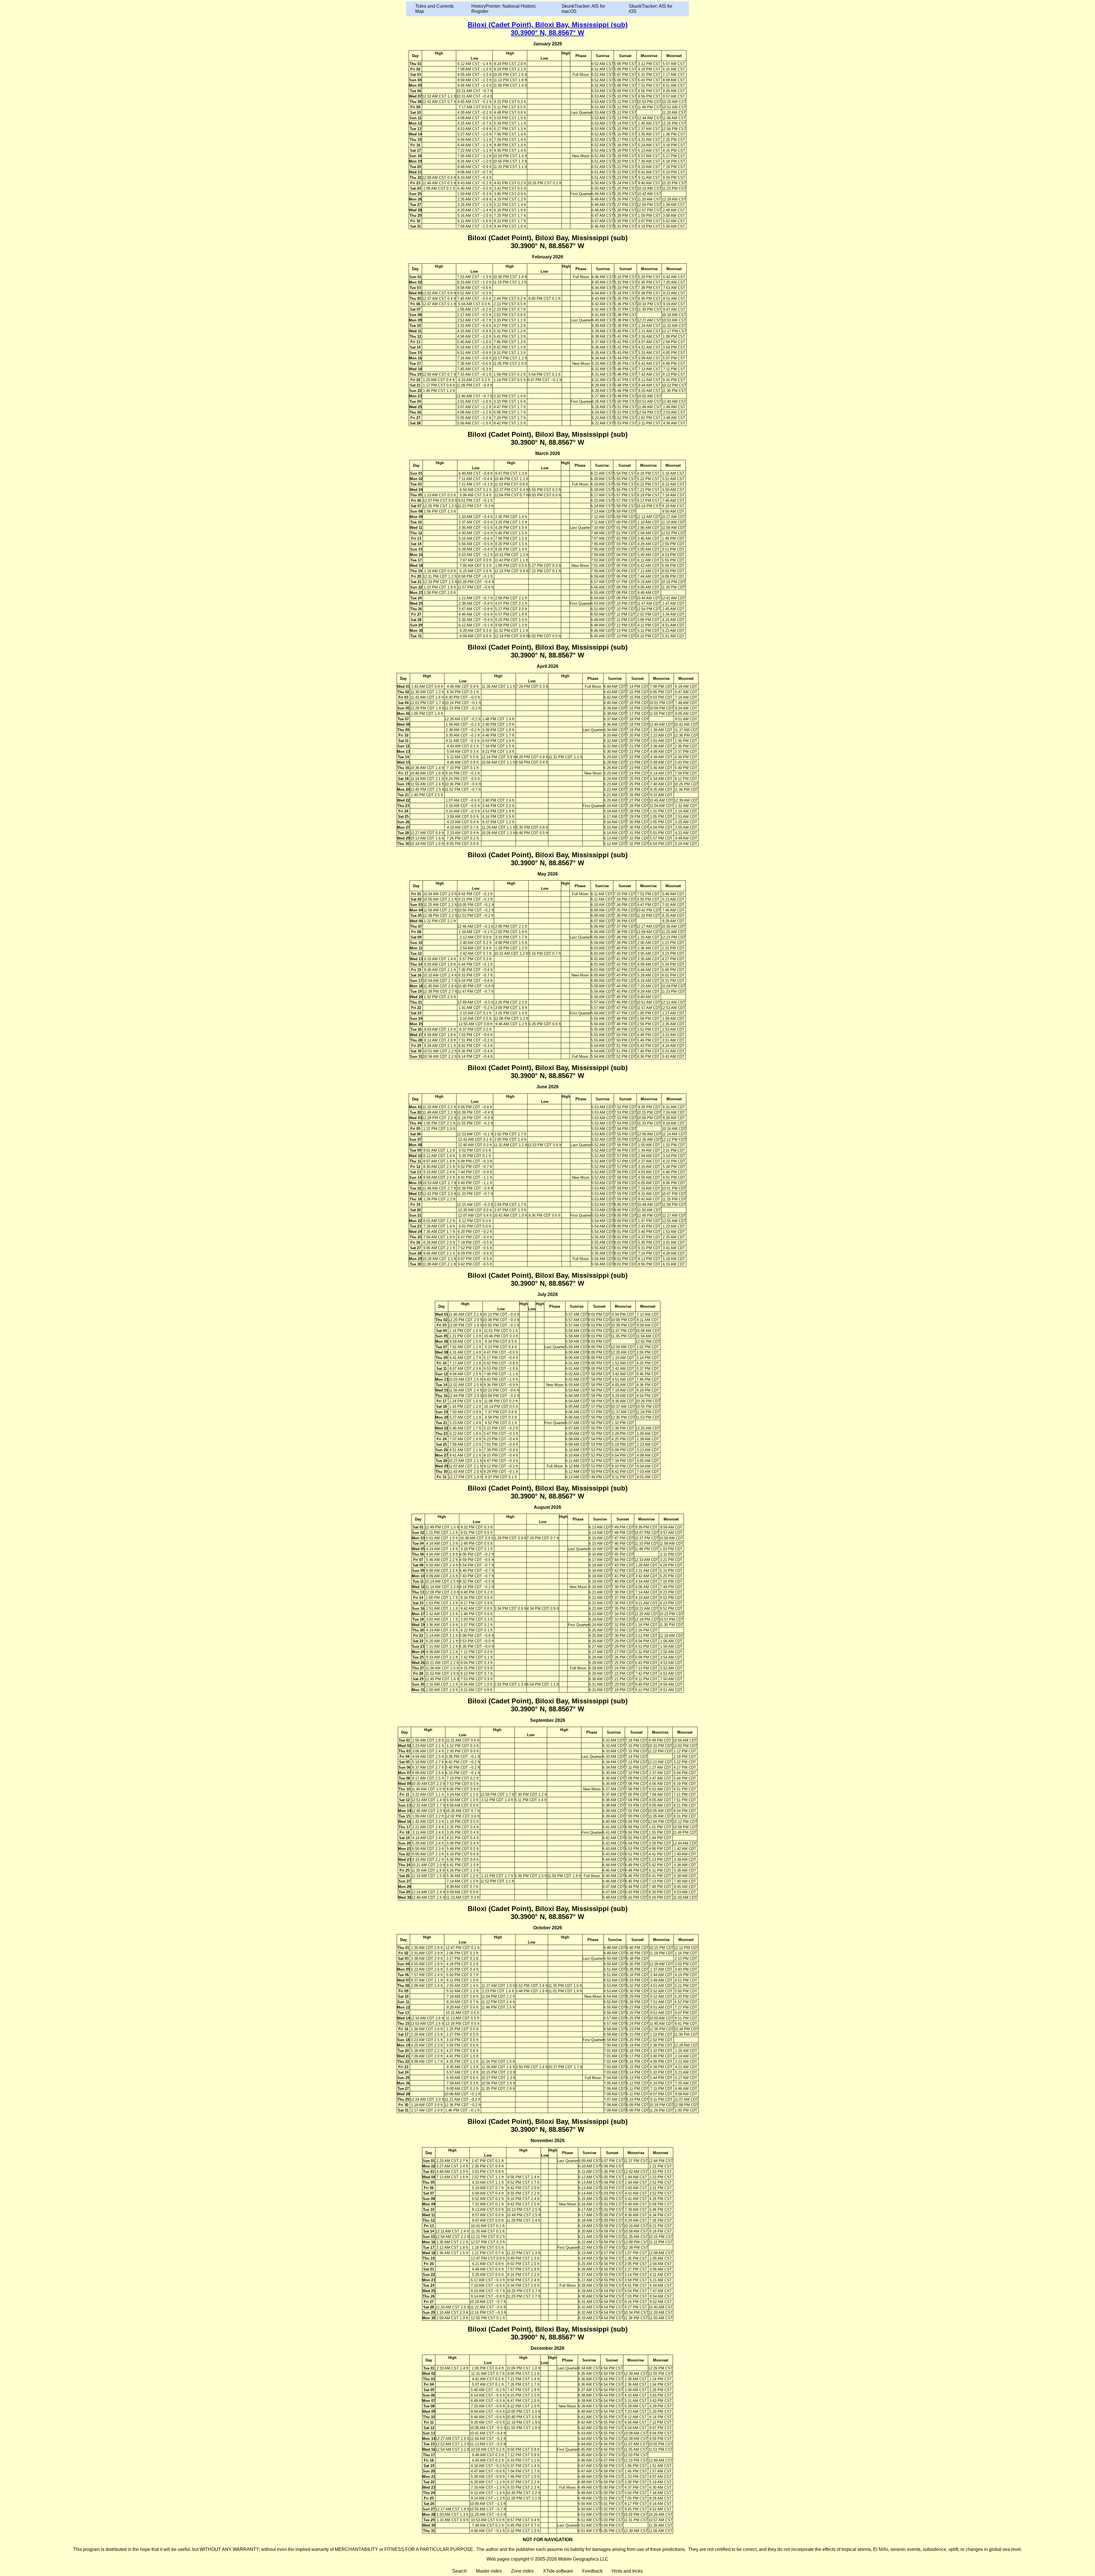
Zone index (522, 2571)
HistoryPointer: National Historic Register (504, 9)
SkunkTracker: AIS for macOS (583, 9)
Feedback (592, 2571)
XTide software (558, 2571)
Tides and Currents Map (434, 9)
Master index (489, 2571)
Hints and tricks (627, 2571)
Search (460, 2571)
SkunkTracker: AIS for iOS (651, 9)
